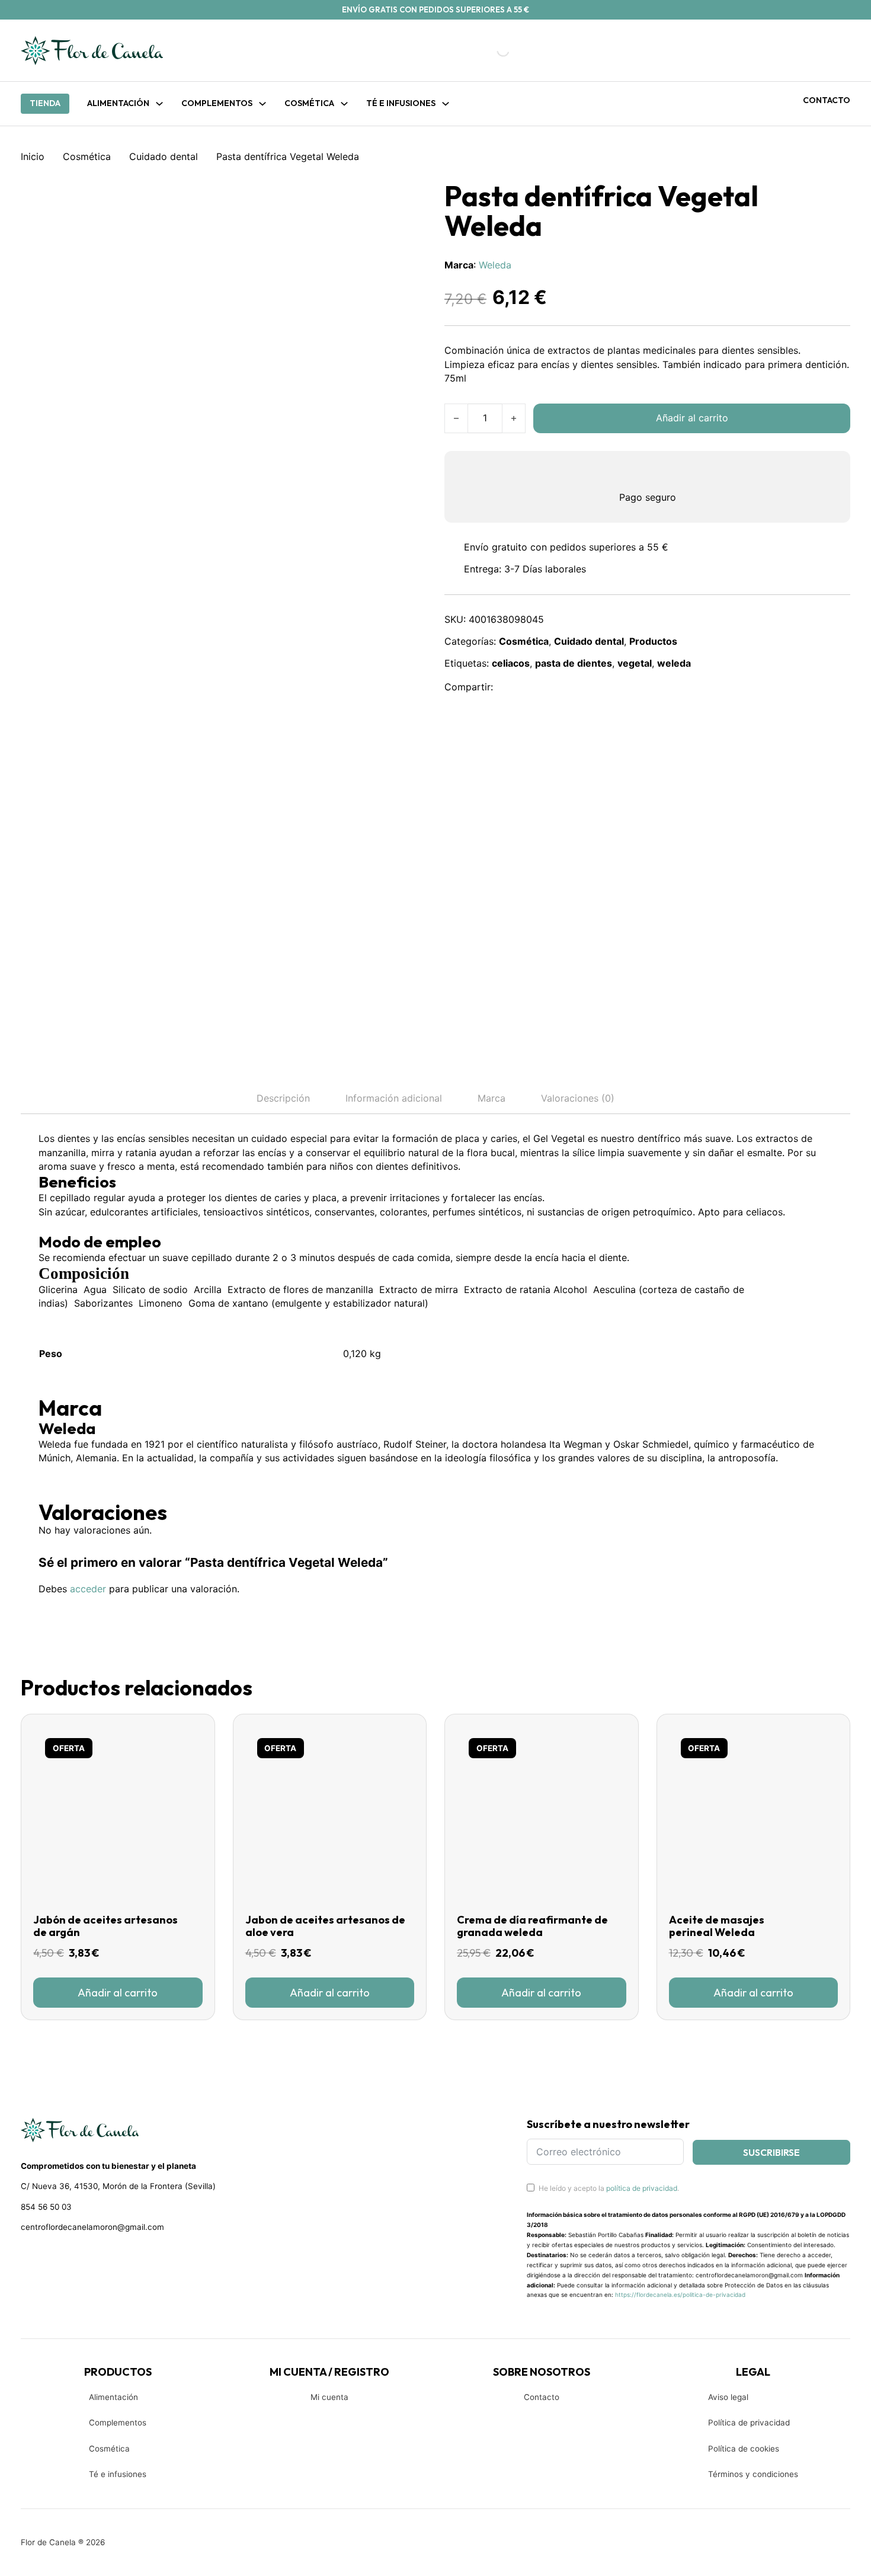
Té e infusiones (118, 2474)
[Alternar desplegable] (159, 104)
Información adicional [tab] (394, 1098)
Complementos (118, 2423)
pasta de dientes (574, 663)
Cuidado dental (164, 156)
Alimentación (118, 103)
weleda (674, 663)
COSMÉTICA (309, 103)
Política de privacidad (749, 2423)
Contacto (827, 100)
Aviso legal (728, 2397)
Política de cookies (744, 2449)
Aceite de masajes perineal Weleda (717, 1926)
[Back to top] (782, 2549)
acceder (88, 1589)
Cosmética (87, 156)
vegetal (635, 663)
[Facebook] (510, 687)
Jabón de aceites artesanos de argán (105, 1926)
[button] (118, 1992)
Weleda (495, 265)
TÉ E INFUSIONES (401, 103)
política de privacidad (642, 2188)
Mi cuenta (329, 2397)
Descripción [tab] (283, 1098)
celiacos (511, 663)
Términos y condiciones (753, 2474)
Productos (653, 641)
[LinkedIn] (562, 687)
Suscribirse (771, 2152)
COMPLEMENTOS (217, 103)
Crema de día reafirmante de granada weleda (532, 1926)
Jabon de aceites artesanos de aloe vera (325, 1926)
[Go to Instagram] (48, 2258)
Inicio (33, 156)
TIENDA (45, 103)
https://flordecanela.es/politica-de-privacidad (680, 2295)
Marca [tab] (491, 1098)
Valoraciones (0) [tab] (578, 1098)
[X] (536, 687)
